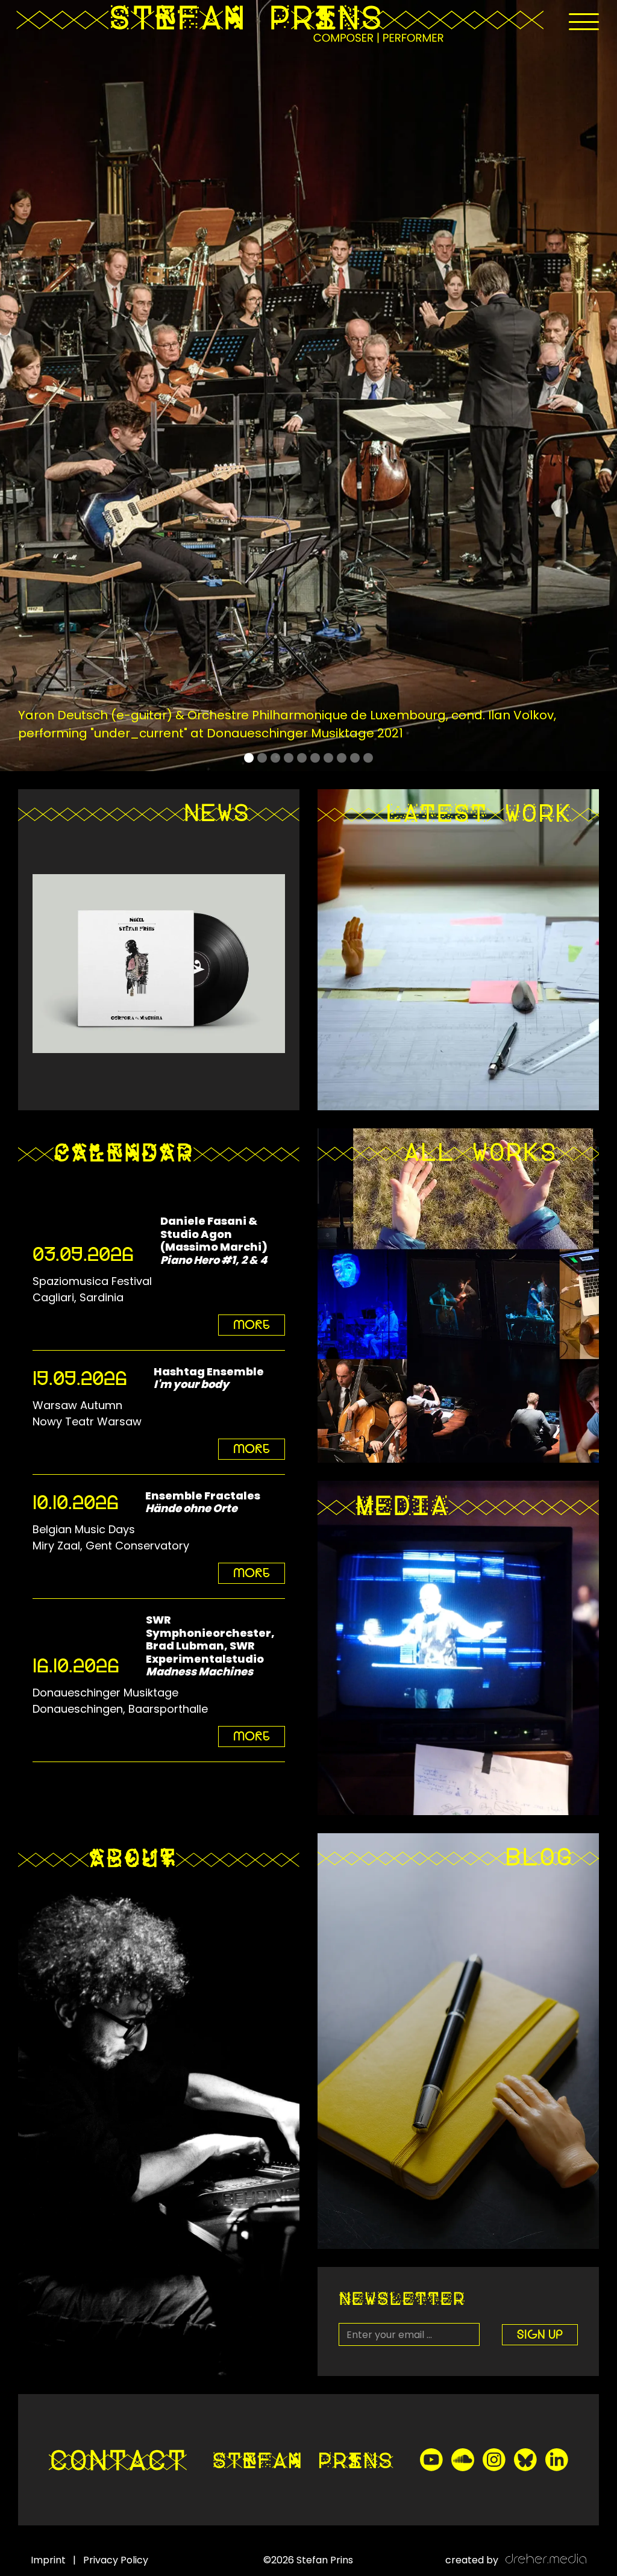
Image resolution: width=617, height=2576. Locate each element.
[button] (584, 22)
